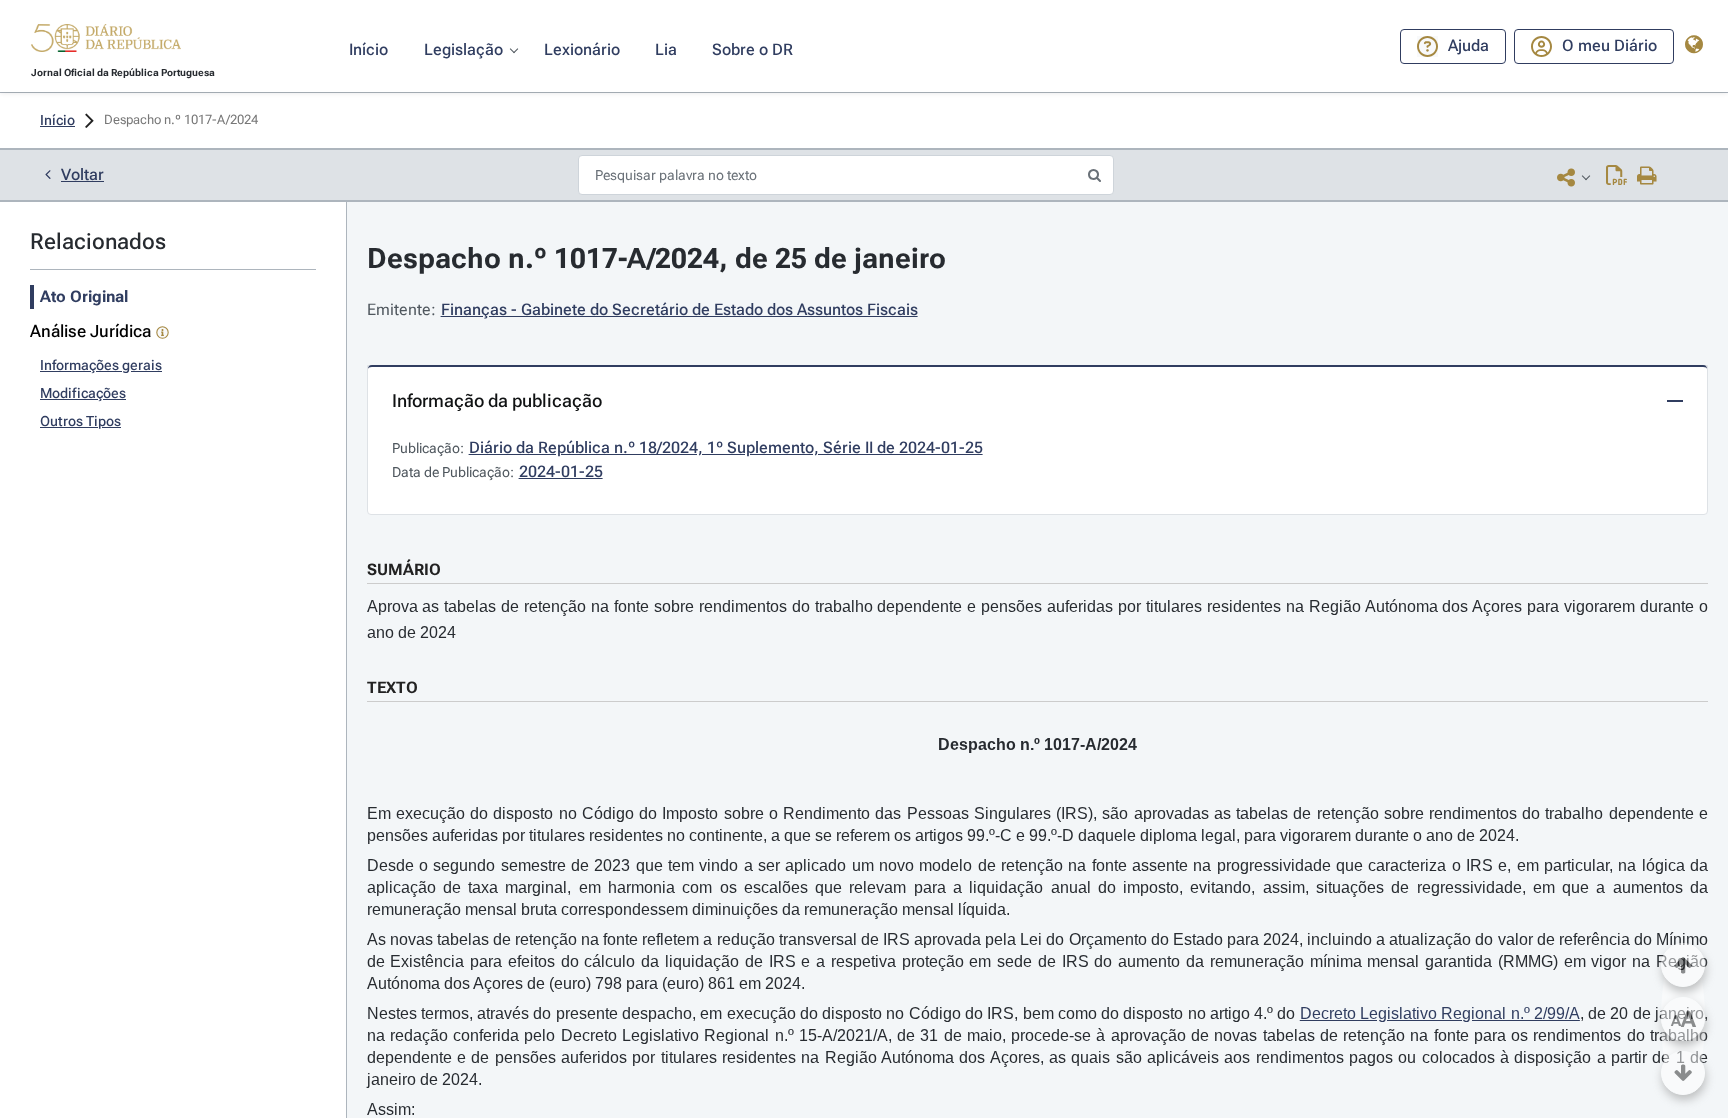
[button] (106, 41)
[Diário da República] (106, 42)
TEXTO (392, 687)
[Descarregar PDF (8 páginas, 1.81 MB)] (1616, 177)
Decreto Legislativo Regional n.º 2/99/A (1440, 1013)
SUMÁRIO (404, 569)
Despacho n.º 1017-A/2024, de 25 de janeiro (656, 258)
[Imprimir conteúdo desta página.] (1647, 177)
